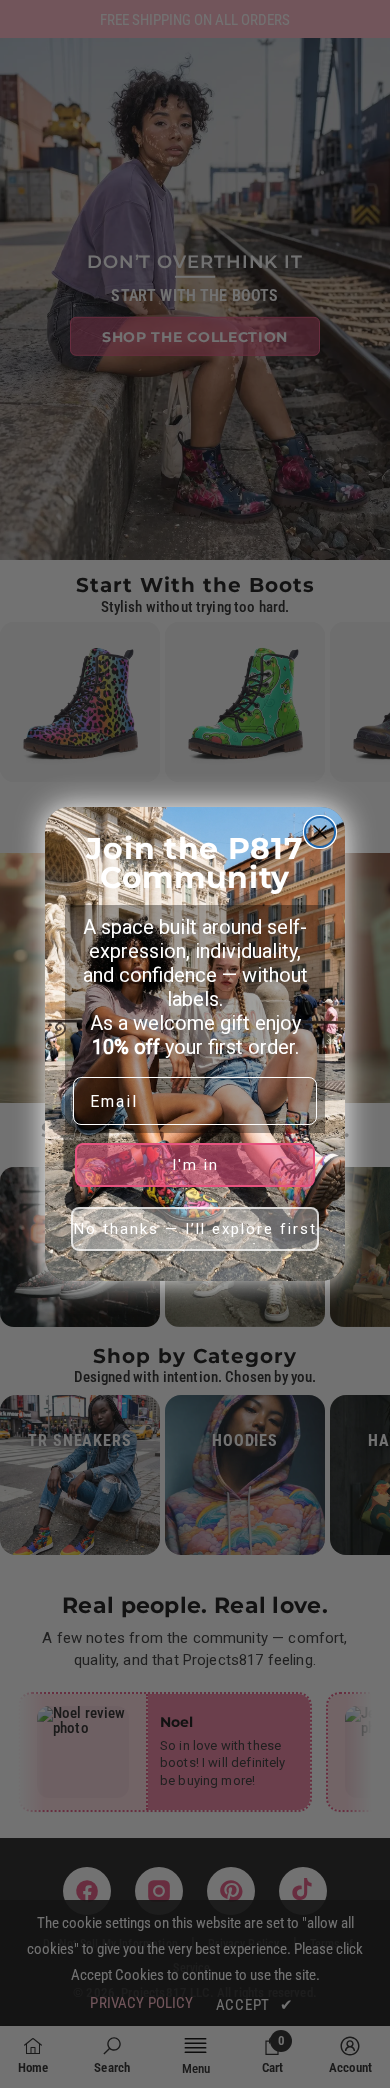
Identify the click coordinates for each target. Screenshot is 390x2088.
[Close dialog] (320, 832)
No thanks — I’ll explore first (195, 1229)
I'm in (195, 1165)
